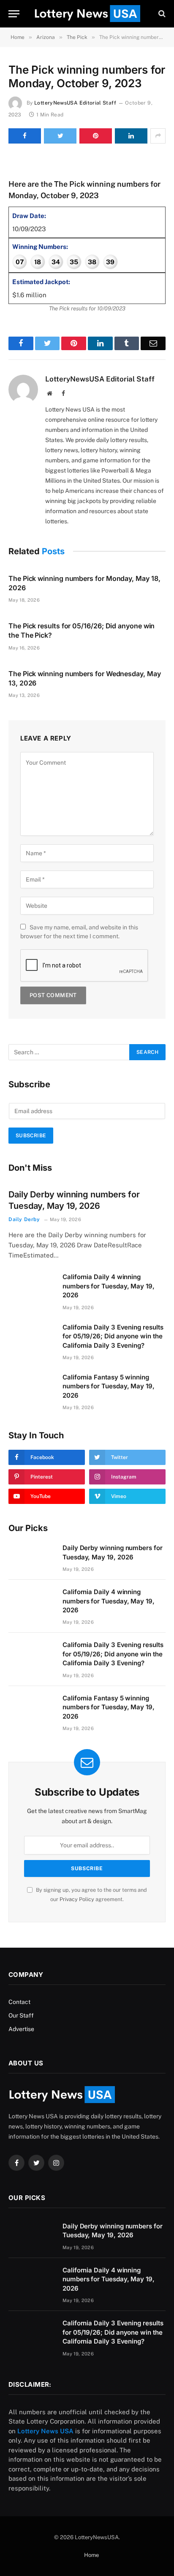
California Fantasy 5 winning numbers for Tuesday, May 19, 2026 (109, 1386)
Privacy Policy (77, 1899)
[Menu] (14, 14)
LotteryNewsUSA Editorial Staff (75, 103)
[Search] (161, 14)
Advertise (21, 2029)
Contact (19, 2002)
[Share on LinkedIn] (131, 136)
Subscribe (31, 1136)
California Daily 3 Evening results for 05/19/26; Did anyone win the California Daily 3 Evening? (113, 1336)
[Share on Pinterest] (96, 136)
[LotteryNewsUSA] (87, 14)
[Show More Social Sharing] (158, 136)
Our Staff (21, 2015)
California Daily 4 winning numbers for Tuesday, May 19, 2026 (109, 1286)
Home (91, 2555)
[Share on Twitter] (60, 136)
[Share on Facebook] (25, 136)
